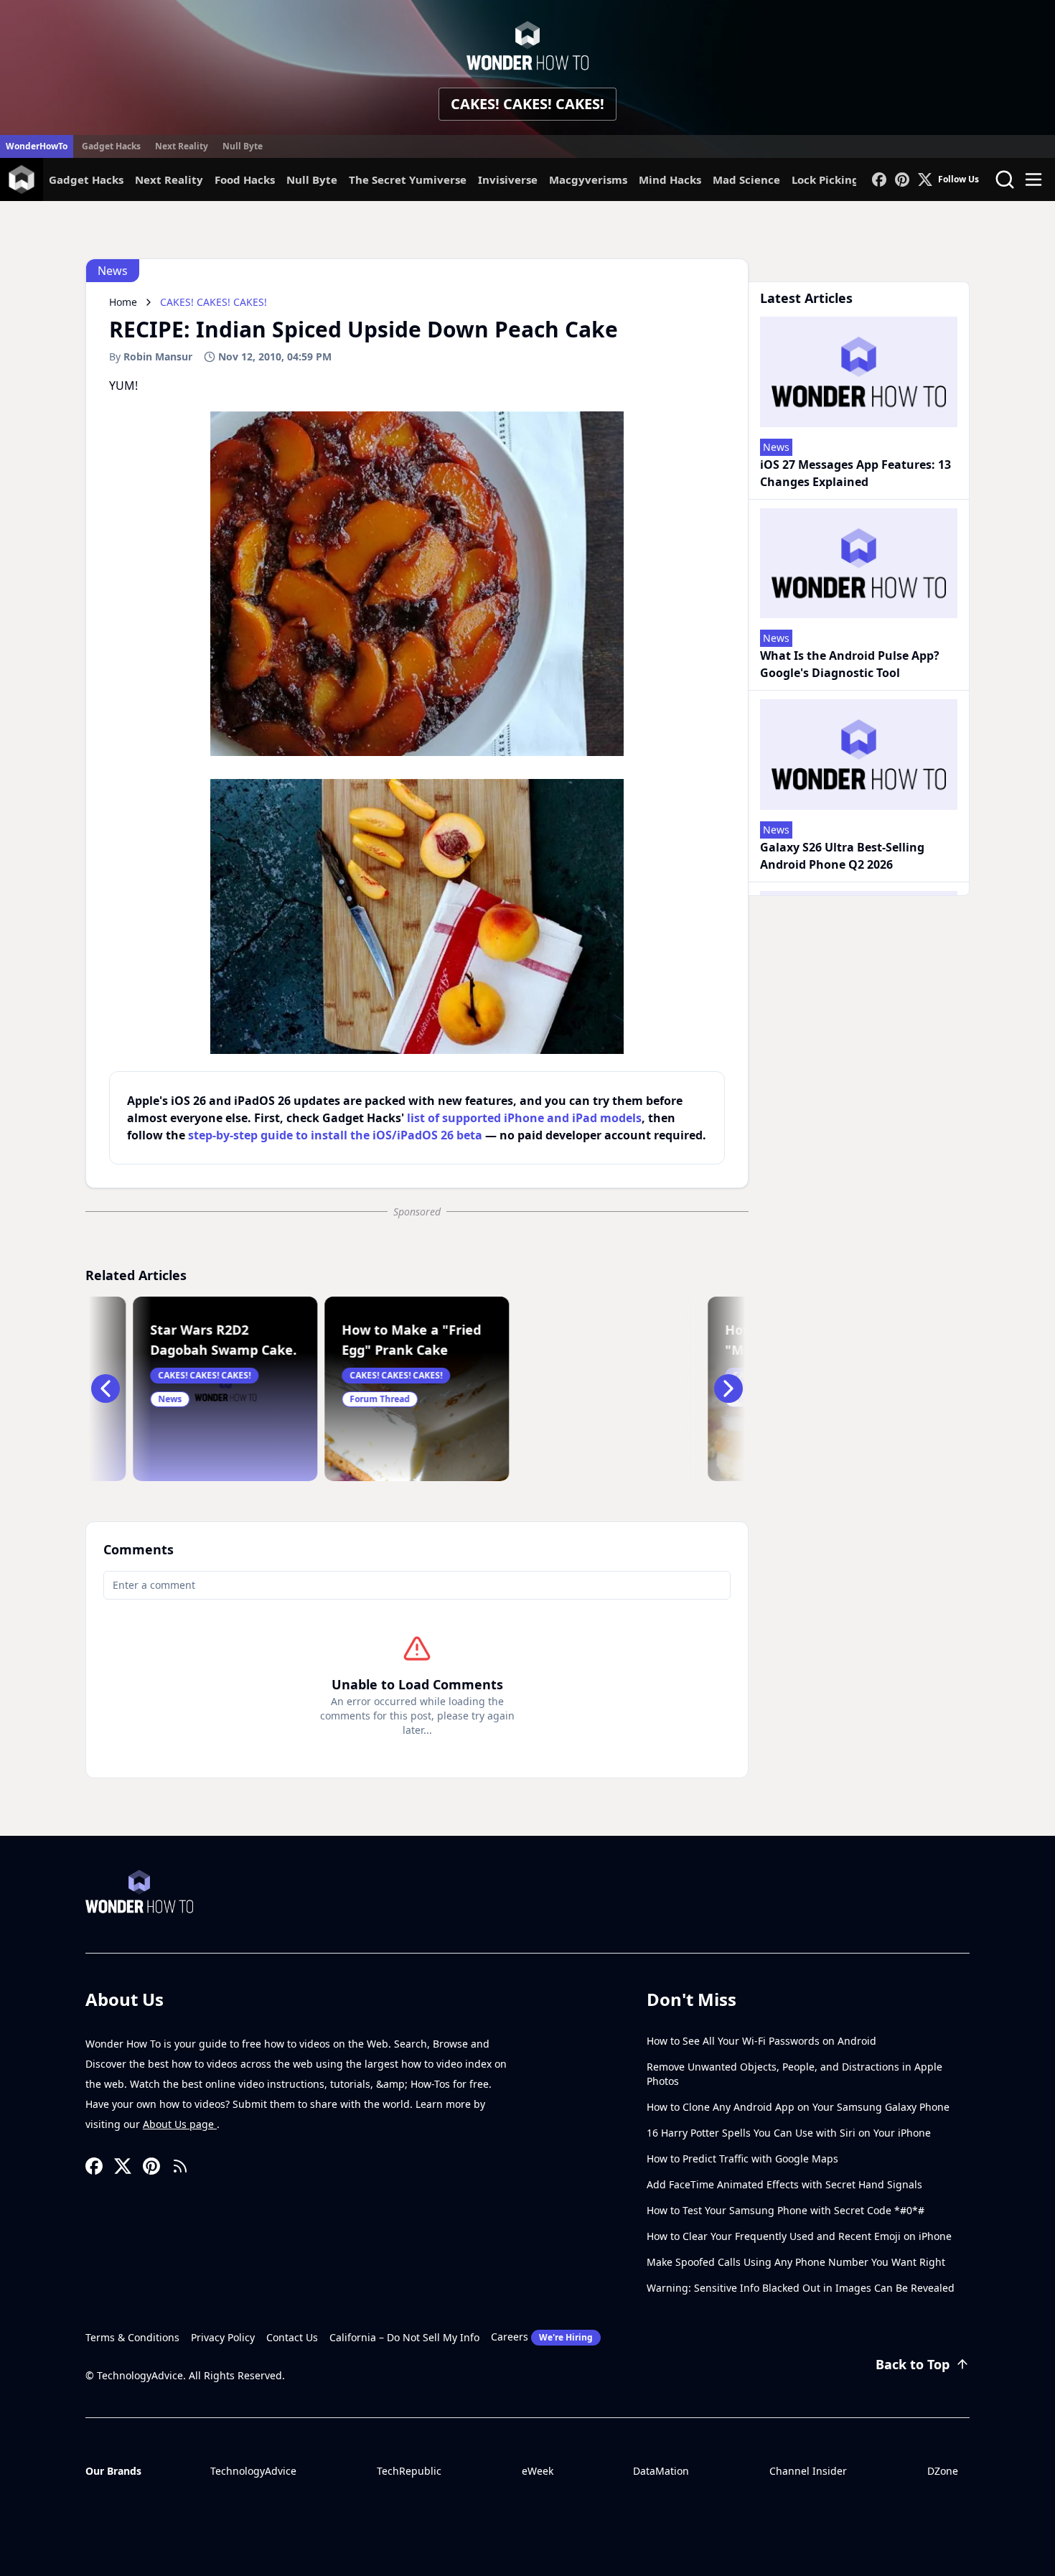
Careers (542, 2337)
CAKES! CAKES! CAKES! (527, 104)
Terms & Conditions (132, 2337)
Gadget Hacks (111, 146)
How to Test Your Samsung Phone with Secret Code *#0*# (786, 2210)
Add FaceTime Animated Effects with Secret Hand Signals (784, 2184)
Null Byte (243, 146)
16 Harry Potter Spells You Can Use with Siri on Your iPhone (789, 2133)
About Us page (180, 2124)
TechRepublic (409, 2471)
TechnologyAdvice (253, 2471)
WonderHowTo (37, 146)
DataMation (661, 2471)
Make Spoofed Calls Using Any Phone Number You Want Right (796, 2262)
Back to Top (913, 2364)
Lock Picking (825, 179)
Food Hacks (245, 179)
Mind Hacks (670, 179)
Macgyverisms (588, 179)
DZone (943, 2471)
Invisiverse (508, 179)
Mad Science (746, 179)
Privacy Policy (223, 2337)
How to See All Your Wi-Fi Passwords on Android (761, 2041)
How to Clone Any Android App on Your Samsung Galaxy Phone (798, 2107)
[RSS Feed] (180, 2166)
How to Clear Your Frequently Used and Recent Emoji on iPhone (799, 2236)
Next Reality (182, 146)
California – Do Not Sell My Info (404, 2337)
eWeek (538, 2471)
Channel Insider (808, 2471)
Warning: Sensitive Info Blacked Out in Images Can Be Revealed (801, 2288)
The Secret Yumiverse (408, 179)
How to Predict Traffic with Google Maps (742, 2159)
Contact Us (292, 2337)
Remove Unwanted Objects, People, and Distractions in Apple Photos (794, 2074)
